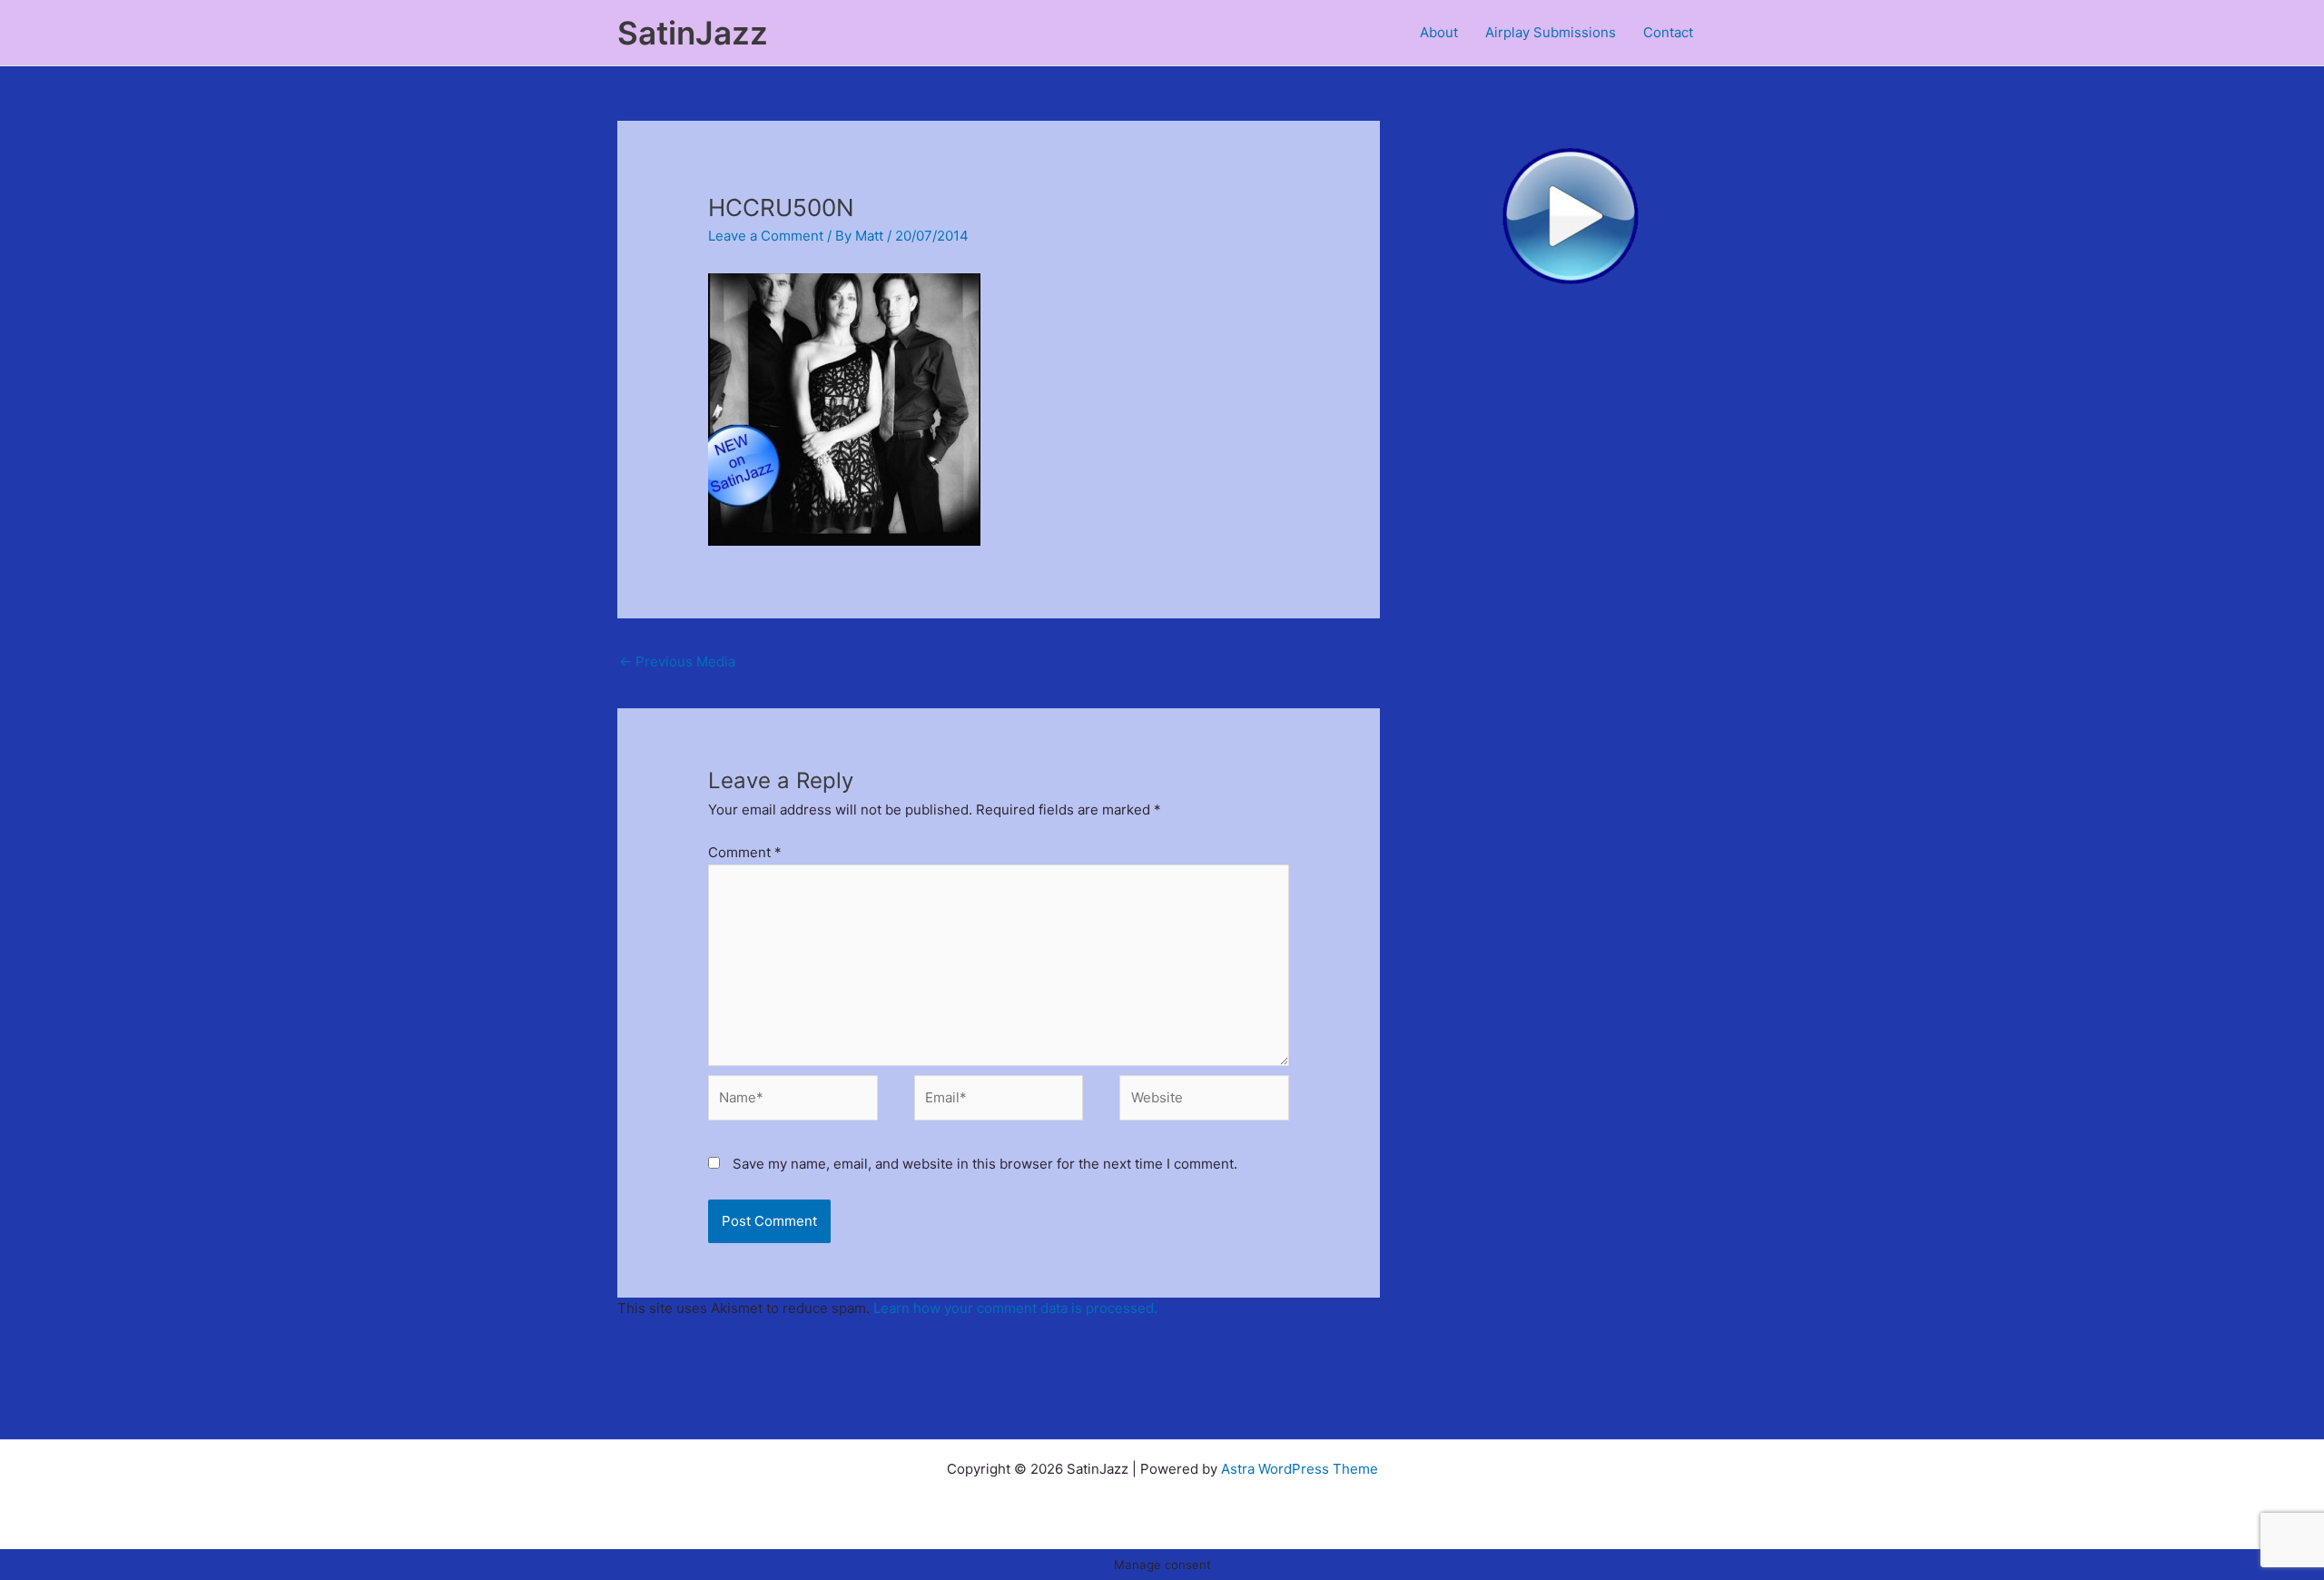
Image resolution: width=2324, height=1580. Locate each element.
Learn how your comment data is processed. (1015, 1308)
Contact (1668, 32)
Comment (745, 852)
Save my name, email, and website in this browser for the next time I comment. (985, 1164)
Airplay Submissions (1551, 32)
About (1439, 32)
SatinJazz (693, 33)
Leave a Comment (766, 236)
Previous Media (677, 662)
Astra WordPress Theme (1300, 1469)
